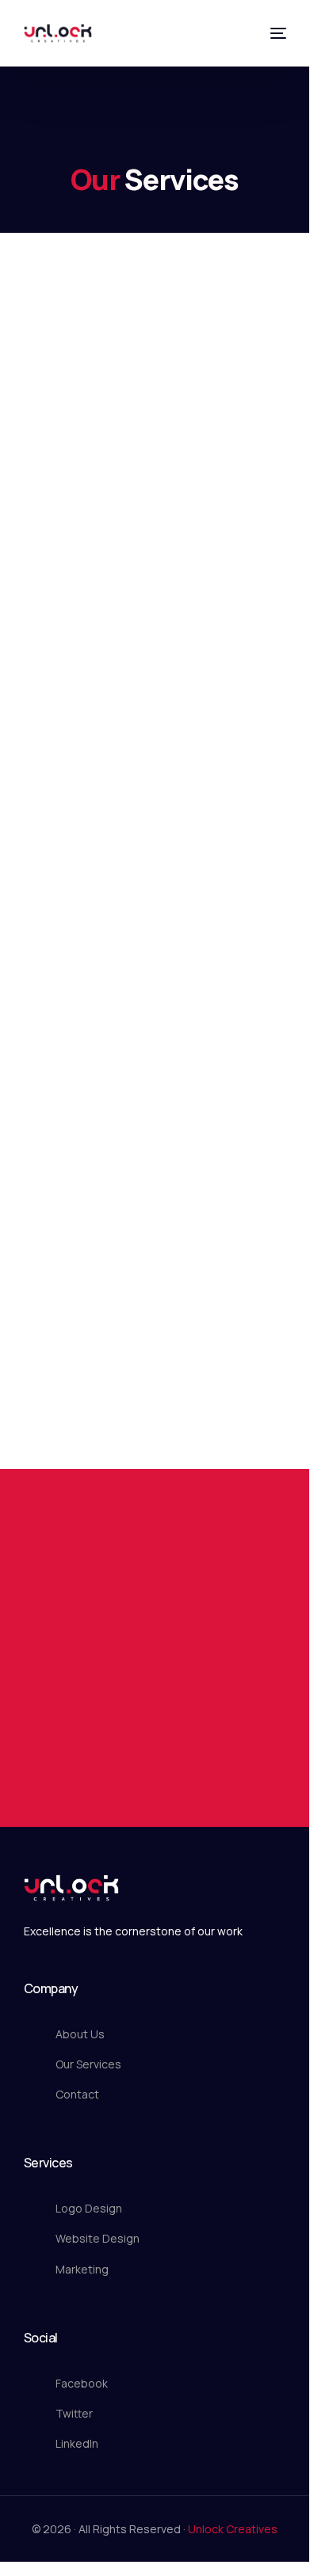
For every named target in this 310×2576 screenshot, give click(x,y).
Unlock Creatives (233, 2529)
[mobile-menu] (277, 33)
